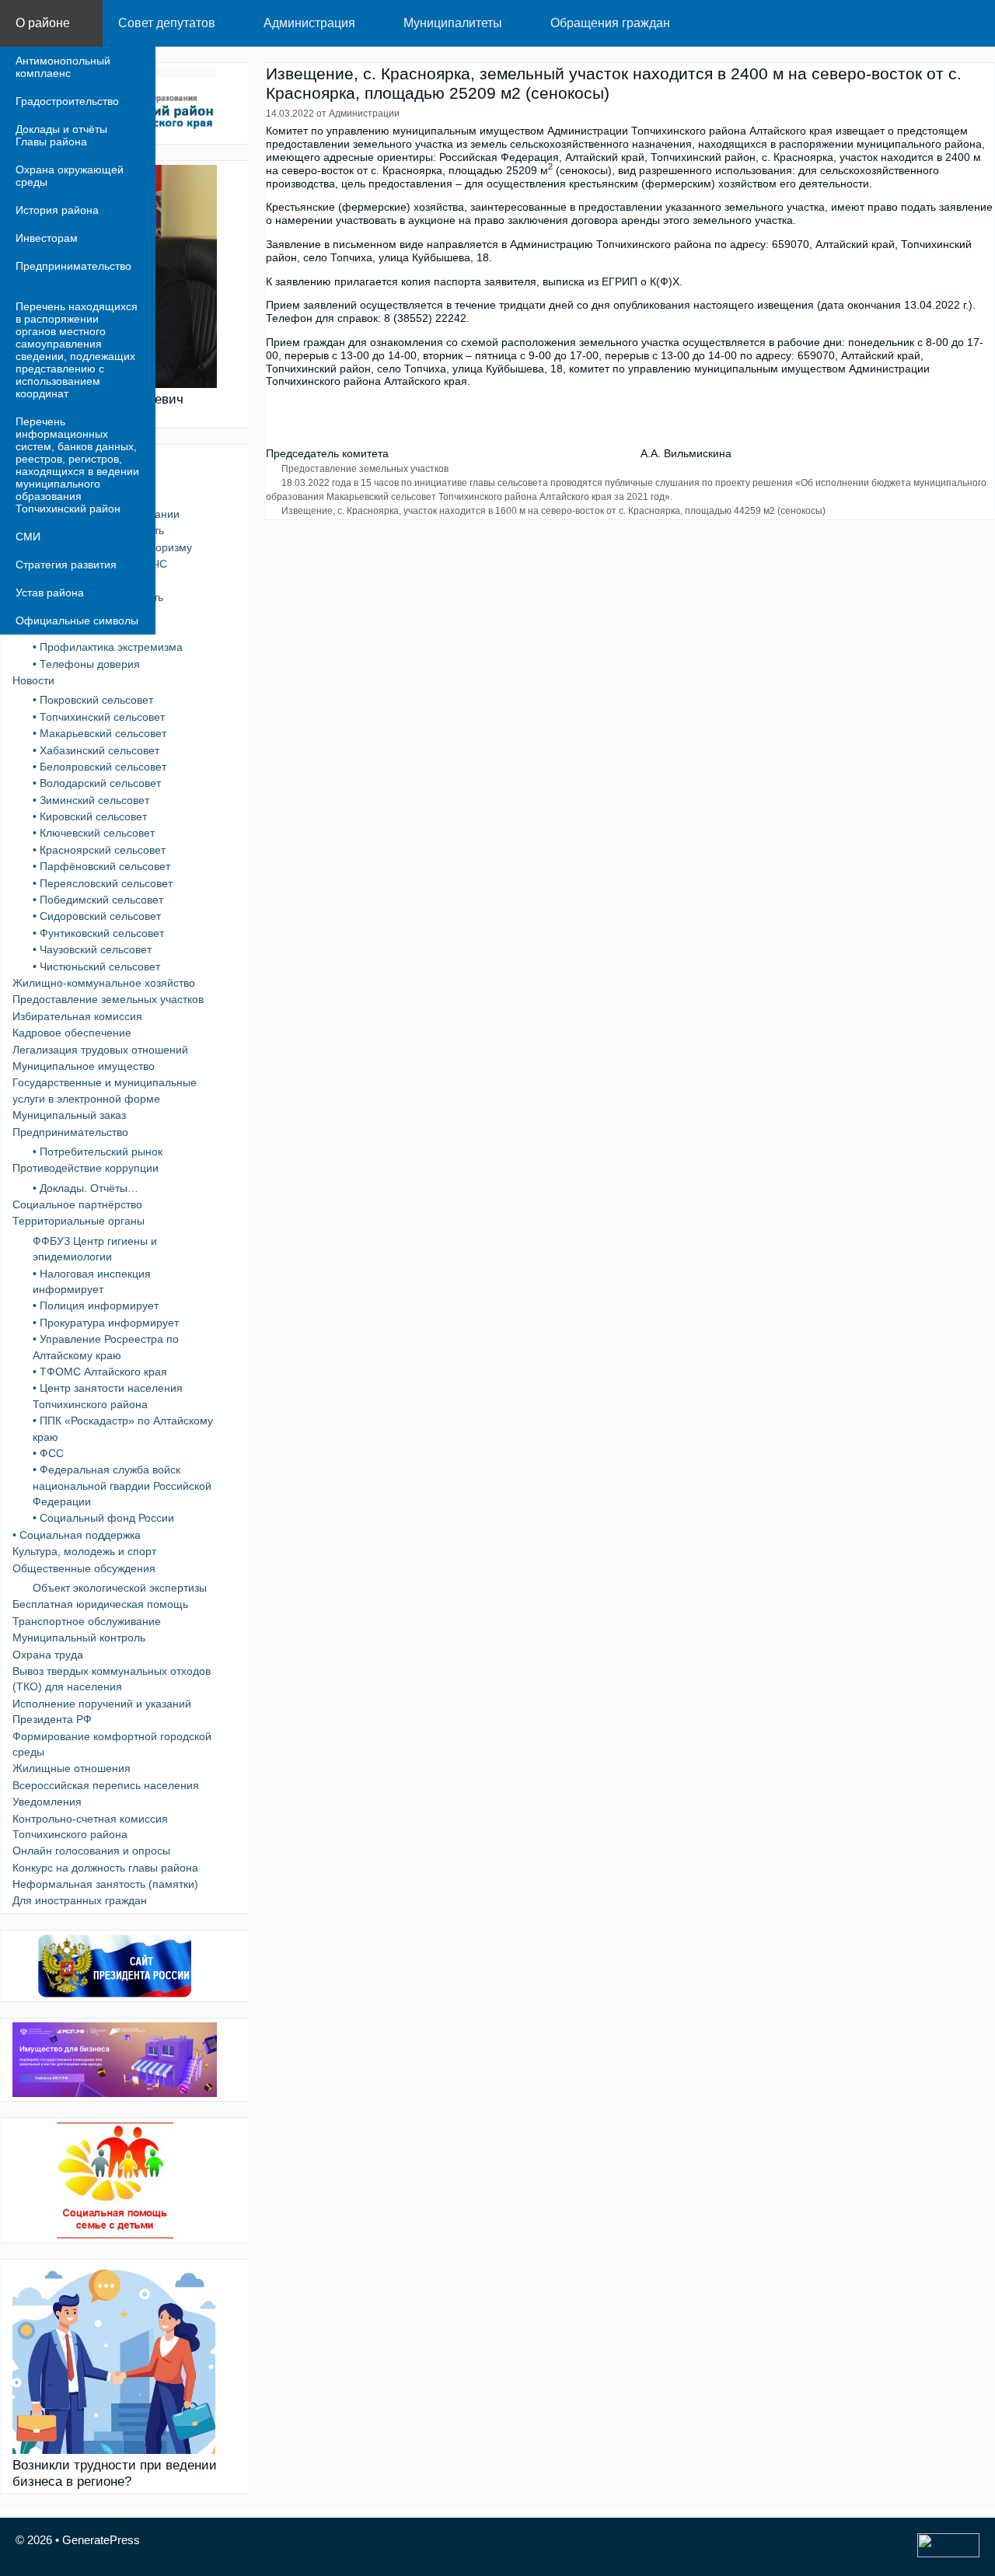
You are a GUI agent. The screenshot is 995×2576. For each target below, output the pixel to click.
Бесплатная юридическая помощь (100, 1604)
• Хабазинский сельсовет (96, 750)
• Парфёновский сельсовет (101, 866)
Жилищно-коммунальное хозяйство (104, 983)
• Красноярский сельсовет (99, 850)
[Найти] (971, 23)
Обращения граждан (610, 23)
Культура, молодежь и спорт (84, 1551)
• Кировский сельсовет (90, 816)
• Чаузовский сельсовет (92, 949)
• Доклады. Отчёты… (86, 1188)
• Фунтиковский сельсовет (98, 933)
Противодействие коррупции (86, 1168)
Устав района (50, 592)
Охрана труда (48, 1655)
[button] (86, 23)
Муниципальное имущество (84, 1066)
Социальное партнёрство (77, 1204)
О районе (43, 23)
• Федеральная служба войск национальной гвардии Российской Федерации (122, 1485)
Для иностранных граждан (80, 1900)
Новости (33, 680)
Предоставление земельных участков (365, 469)
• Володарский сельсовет (97, 783)
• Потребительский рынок (98, 1152)
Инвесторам (47, 238)
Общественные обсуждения (84, 1568)
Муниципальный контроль (79, 1638)
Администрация (309, 23)
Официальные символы (77, 620)
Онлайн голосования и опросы (91, 1851)
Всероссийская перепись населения (106, 1785)
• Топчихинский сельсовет (99, 717)
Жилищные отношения (72, 1768)
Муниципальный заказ (69, 1115)
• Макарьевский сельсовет (99, 733)
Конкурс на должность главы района (105, 1868)
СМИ (28, 537)
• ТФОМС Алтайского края (100, 1372)
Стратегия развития (66, 564)
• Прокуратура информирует (106, 1323)
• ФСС (48, 1453)
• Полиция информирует (96, 1305)
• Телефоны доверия (86, 664)
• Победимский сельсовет (98, 900)
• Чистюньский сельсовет (96, 966)
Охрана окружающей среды (70, 176)
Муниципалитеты (453, 23)
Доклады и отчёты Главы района (61, 135)
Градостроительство (67, 101)
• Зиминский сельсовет (91, 800)
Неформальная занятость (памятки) (105, 1884)
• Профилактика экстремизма (108, 647)
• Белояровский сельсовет (99, 767)
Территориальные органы (79, 1221)
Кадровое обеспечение (72, 1033)
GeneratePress (101, 2540)
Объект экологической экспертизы (120, 1588)
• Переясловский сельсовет (103, 883)
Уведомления (47, 1802)
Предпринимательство (73, 266)
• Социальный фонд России (103, 1518)
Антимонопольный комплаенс (63, 67)
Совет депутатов (167, 23)
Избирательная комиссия (77, 1016)
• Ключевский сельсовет (94, 833)
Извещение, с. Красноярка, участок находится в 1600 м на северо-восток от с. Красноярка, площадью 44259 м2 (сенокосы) (553, 511)
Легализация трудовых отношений (100, 1050)
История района (57, 210)
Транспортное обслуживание (87, 1621)
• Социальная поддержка (77, 1535)
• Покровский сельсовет (93, 700)
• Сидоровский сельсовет (97, 916)
